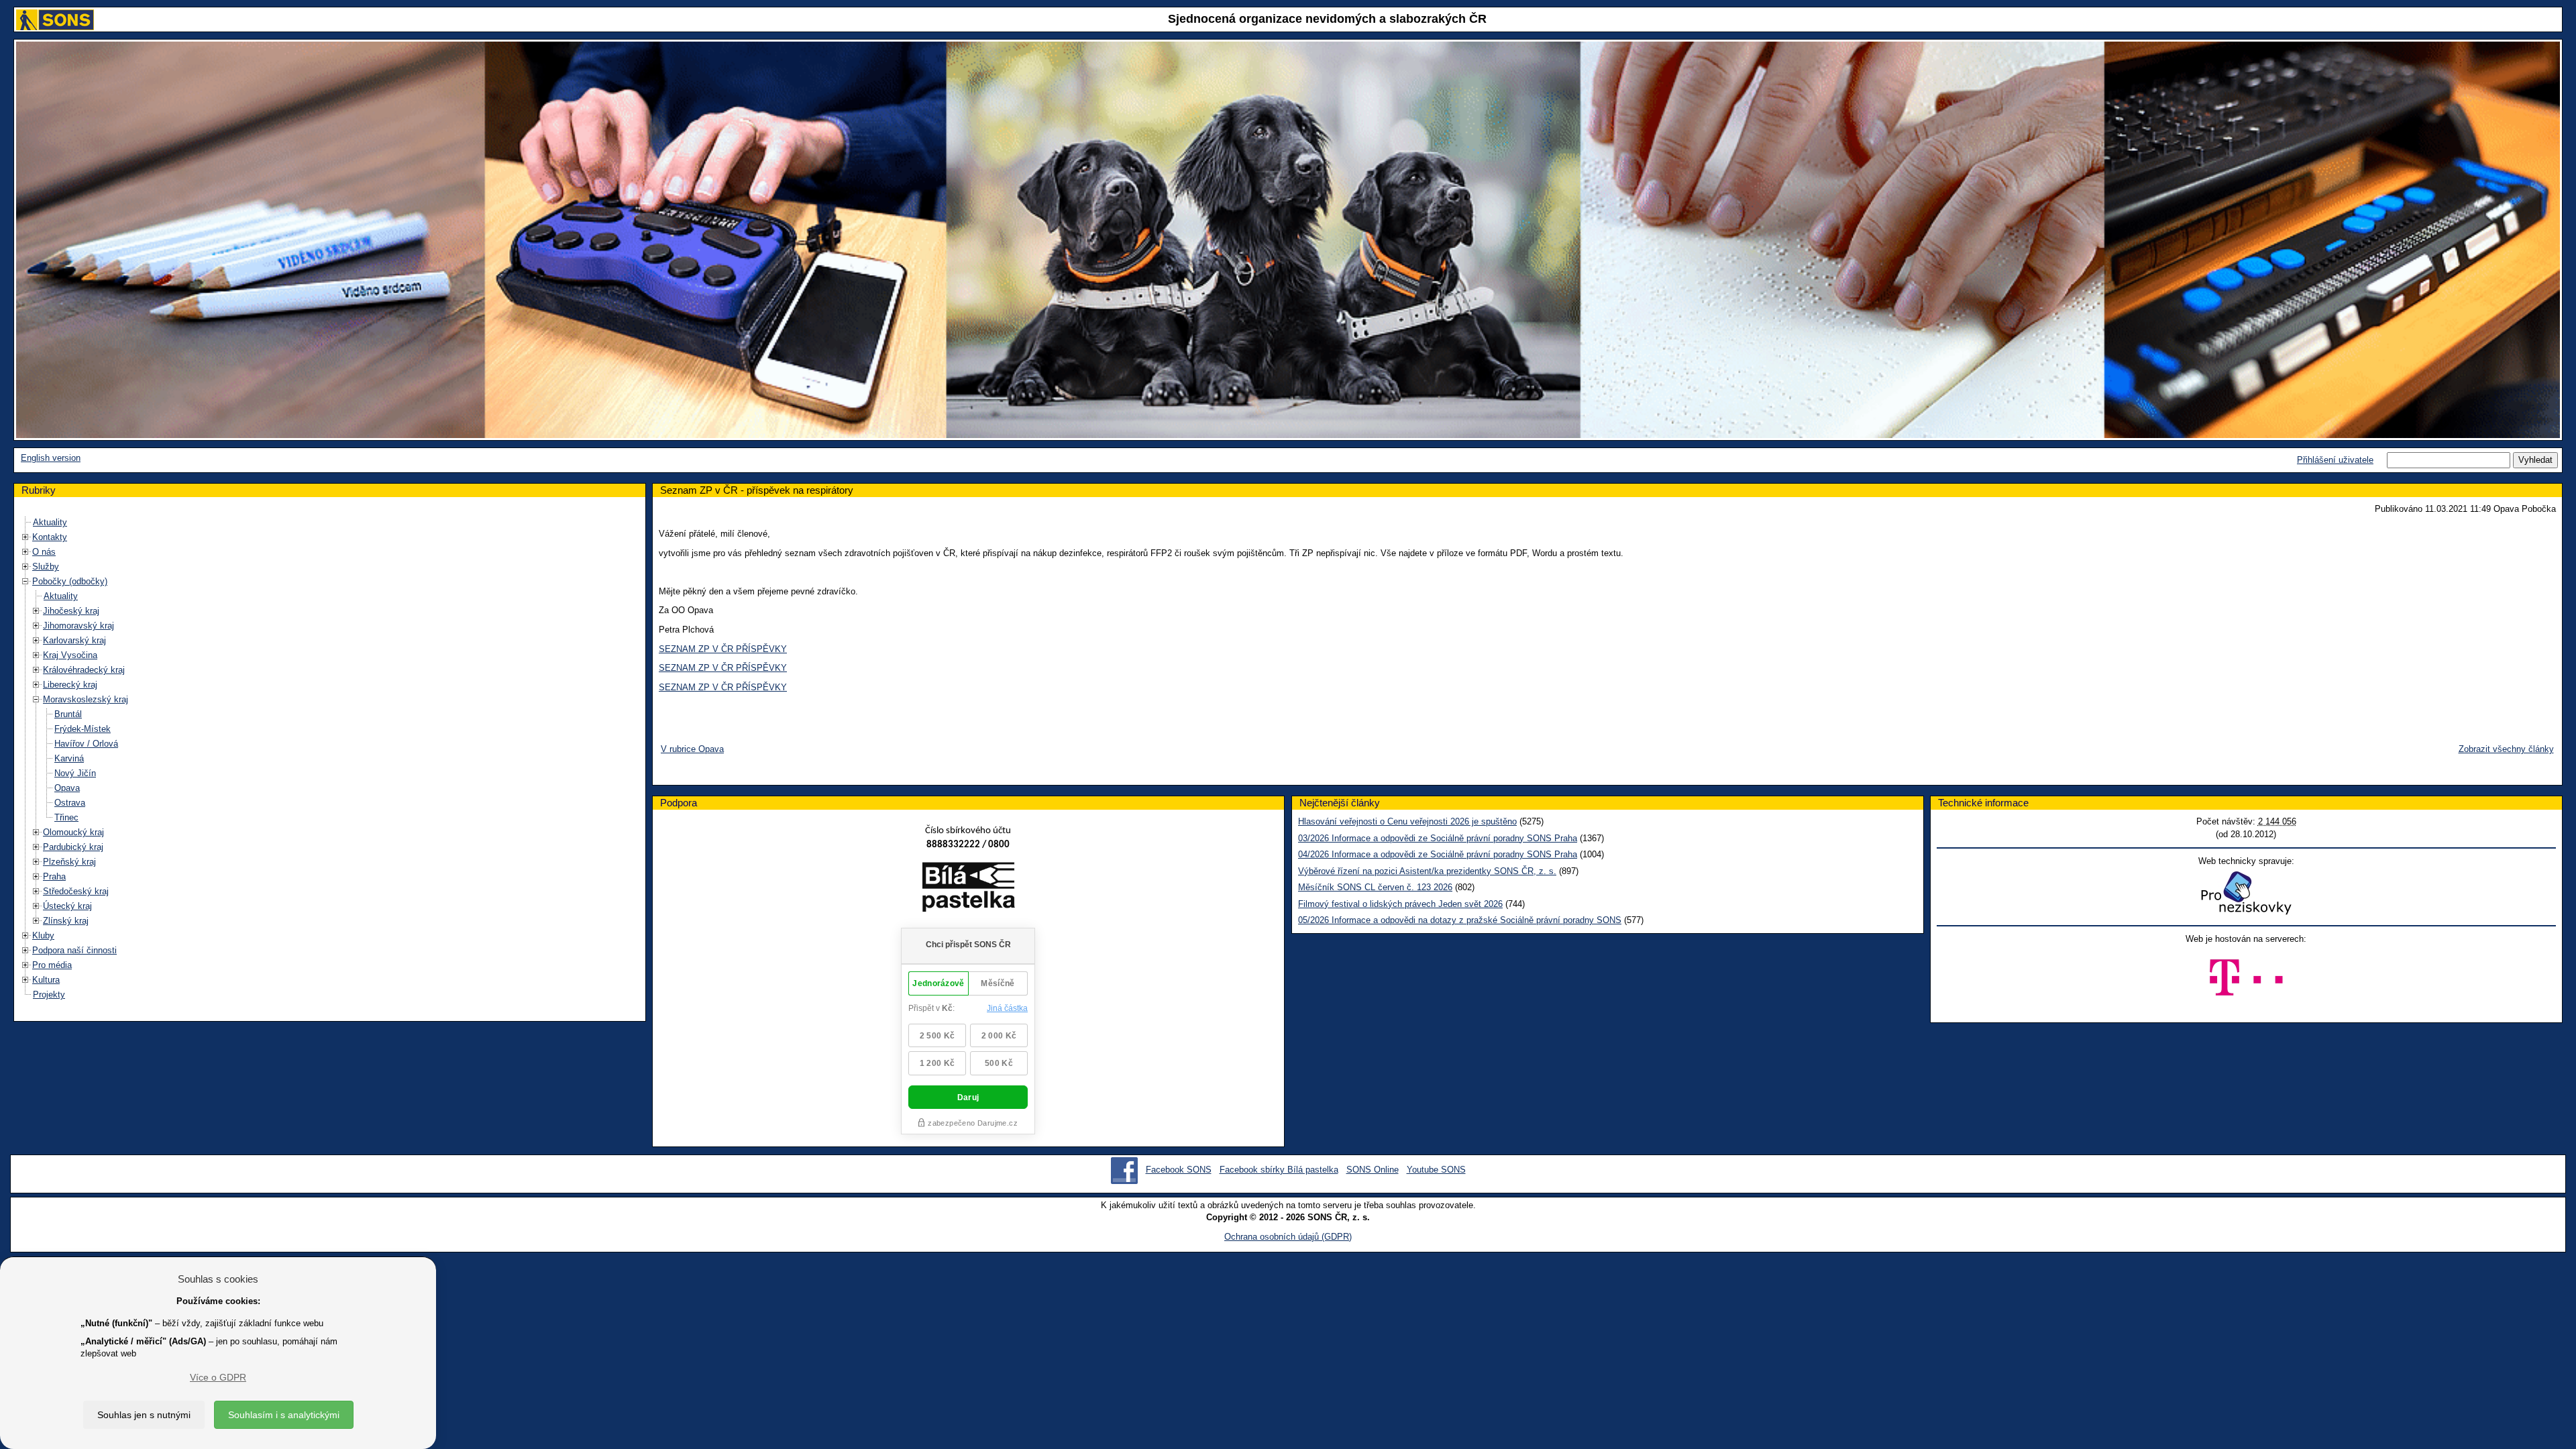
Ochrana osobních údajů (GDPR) (1288, 1237)
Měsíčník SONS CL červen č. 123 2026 (1375, 887)
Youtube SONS (1436, 1170)
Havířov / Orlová (86, 744)
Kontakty (50, 537)
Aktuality (50, 522)
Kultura (46, 980)
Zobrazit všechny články (2506, 749)
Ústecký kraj (67, 906)
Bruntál (68, 714)
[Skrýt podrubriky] (25, 581)
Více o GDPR (218, 1377)
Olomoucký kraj (73, 832)
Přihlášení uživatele (2335, 460)
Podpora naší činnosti (74, 950)
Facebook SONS (1179, 1170)
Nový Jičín (75, 773)
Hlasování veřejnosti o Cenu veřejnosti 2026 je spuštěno (1407, 821)
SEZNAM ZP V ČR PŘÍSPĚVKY (723, 649)
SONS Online (1373, 1170)
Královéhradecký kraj (84, 670)
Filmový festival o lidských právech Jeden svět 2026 (1400, 904)
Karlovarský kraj (74, 640)
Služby (46, 567)
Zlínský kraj (66, 921)
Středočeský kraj (76, 891)
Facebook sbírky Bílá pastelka (1279, 1170)
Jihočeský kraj (71, 611)
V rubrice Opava (692, 749)
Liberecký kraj (70, 685)
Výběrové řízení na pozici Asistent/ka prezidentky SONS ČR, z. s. (1427, 871)
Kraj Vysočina (70, 655)
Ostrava (70, 803)
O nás (44, 552)
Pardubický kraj (73, 847)
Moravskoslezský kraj (86, 699)
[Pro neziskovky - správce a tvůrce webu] (2246, 893)
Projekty (49, 995)
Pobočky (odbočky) (70, 581)
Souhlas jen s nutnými (144, 1415)
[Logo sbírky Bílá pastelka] (968, 889)
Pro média (52, 965)
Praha (54, 876)
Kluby (43, 935)
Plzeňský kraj (69, 862)
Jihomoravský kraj (78, 626)
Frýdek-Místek (83, 729)
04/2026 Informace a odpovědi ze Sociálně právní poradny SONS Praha (1438, 854)
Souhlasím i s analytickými (284, 1415)
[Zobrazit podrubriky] (25, 537)
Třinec (66, 817)
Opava (67, 788)
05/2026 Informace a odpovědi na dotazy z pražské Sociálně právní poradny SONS (1460, 920)
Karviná (69, 758)
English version (51, 458)
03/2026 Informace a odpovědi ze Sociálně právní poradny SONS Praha (1438, 838)
